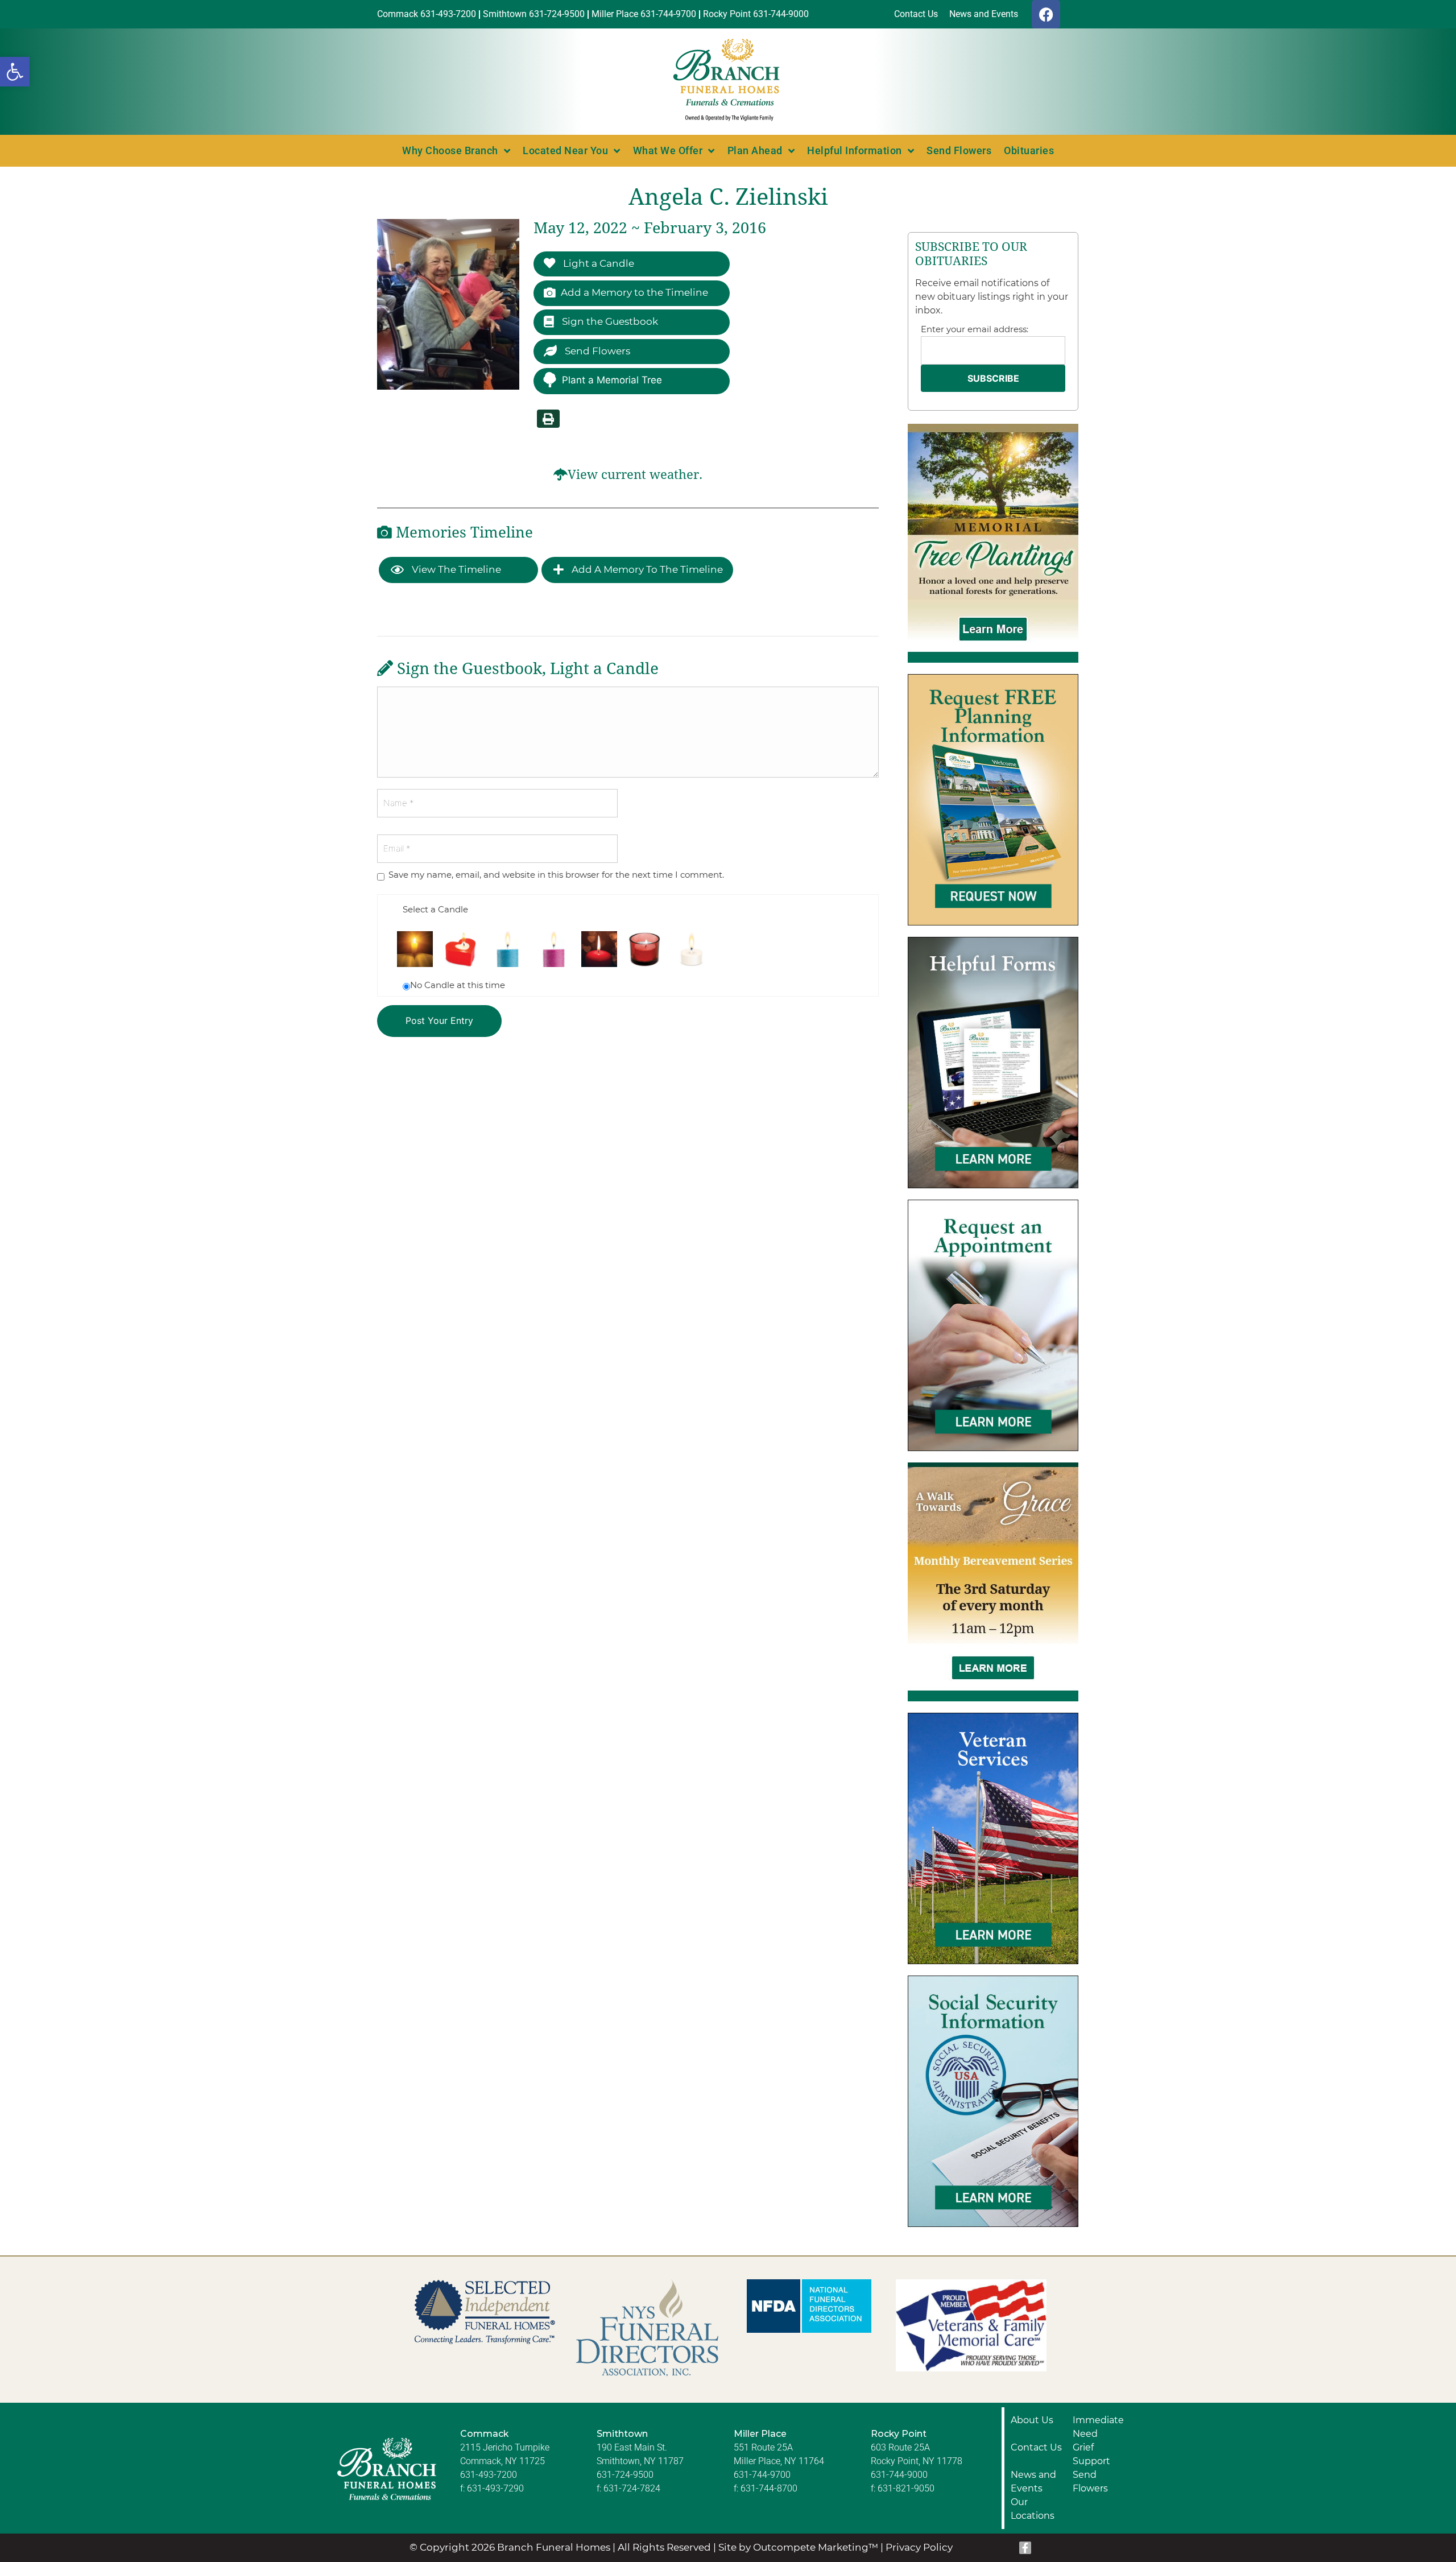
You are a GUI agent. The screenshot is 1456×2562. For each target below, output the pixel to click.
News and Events (1033, 2482)
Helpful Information (855, 150)
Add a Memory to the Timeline (634, 292)
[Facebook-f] (1025, 2548)
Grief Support (1091, 2454)
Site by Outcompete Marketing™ (798, 2547)
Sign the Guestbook (609, 321)
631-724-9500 (625, 2475)
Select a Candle (435, 909)
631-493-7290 (495, 2488)
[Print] (548, 419)
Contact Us (1036, 2447)
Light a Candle (597, 263)
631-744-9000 (899, 2475)
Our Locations (1033, 2509)
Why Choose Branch (450, 150)
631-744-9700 (762, 2475)
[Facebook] (1046, 14)
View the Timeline (455, 569)
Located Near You (565, 150)
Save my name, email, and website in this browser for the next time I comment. (556, 875)
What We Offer (668, 150)
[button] (15, 72)
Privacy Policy (919, 2547)
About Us (1032, 2420)
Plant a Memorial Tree (612, 380)
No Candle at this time (458, 985)
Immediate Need (1098, 2427)
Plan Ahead (755, 150)
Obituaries (1029, 150)
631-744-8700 (769, 2488)
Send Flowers (959, 150)
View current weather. (635, 475)
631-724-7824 (632, 2488)
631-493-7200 (489, 2475)
